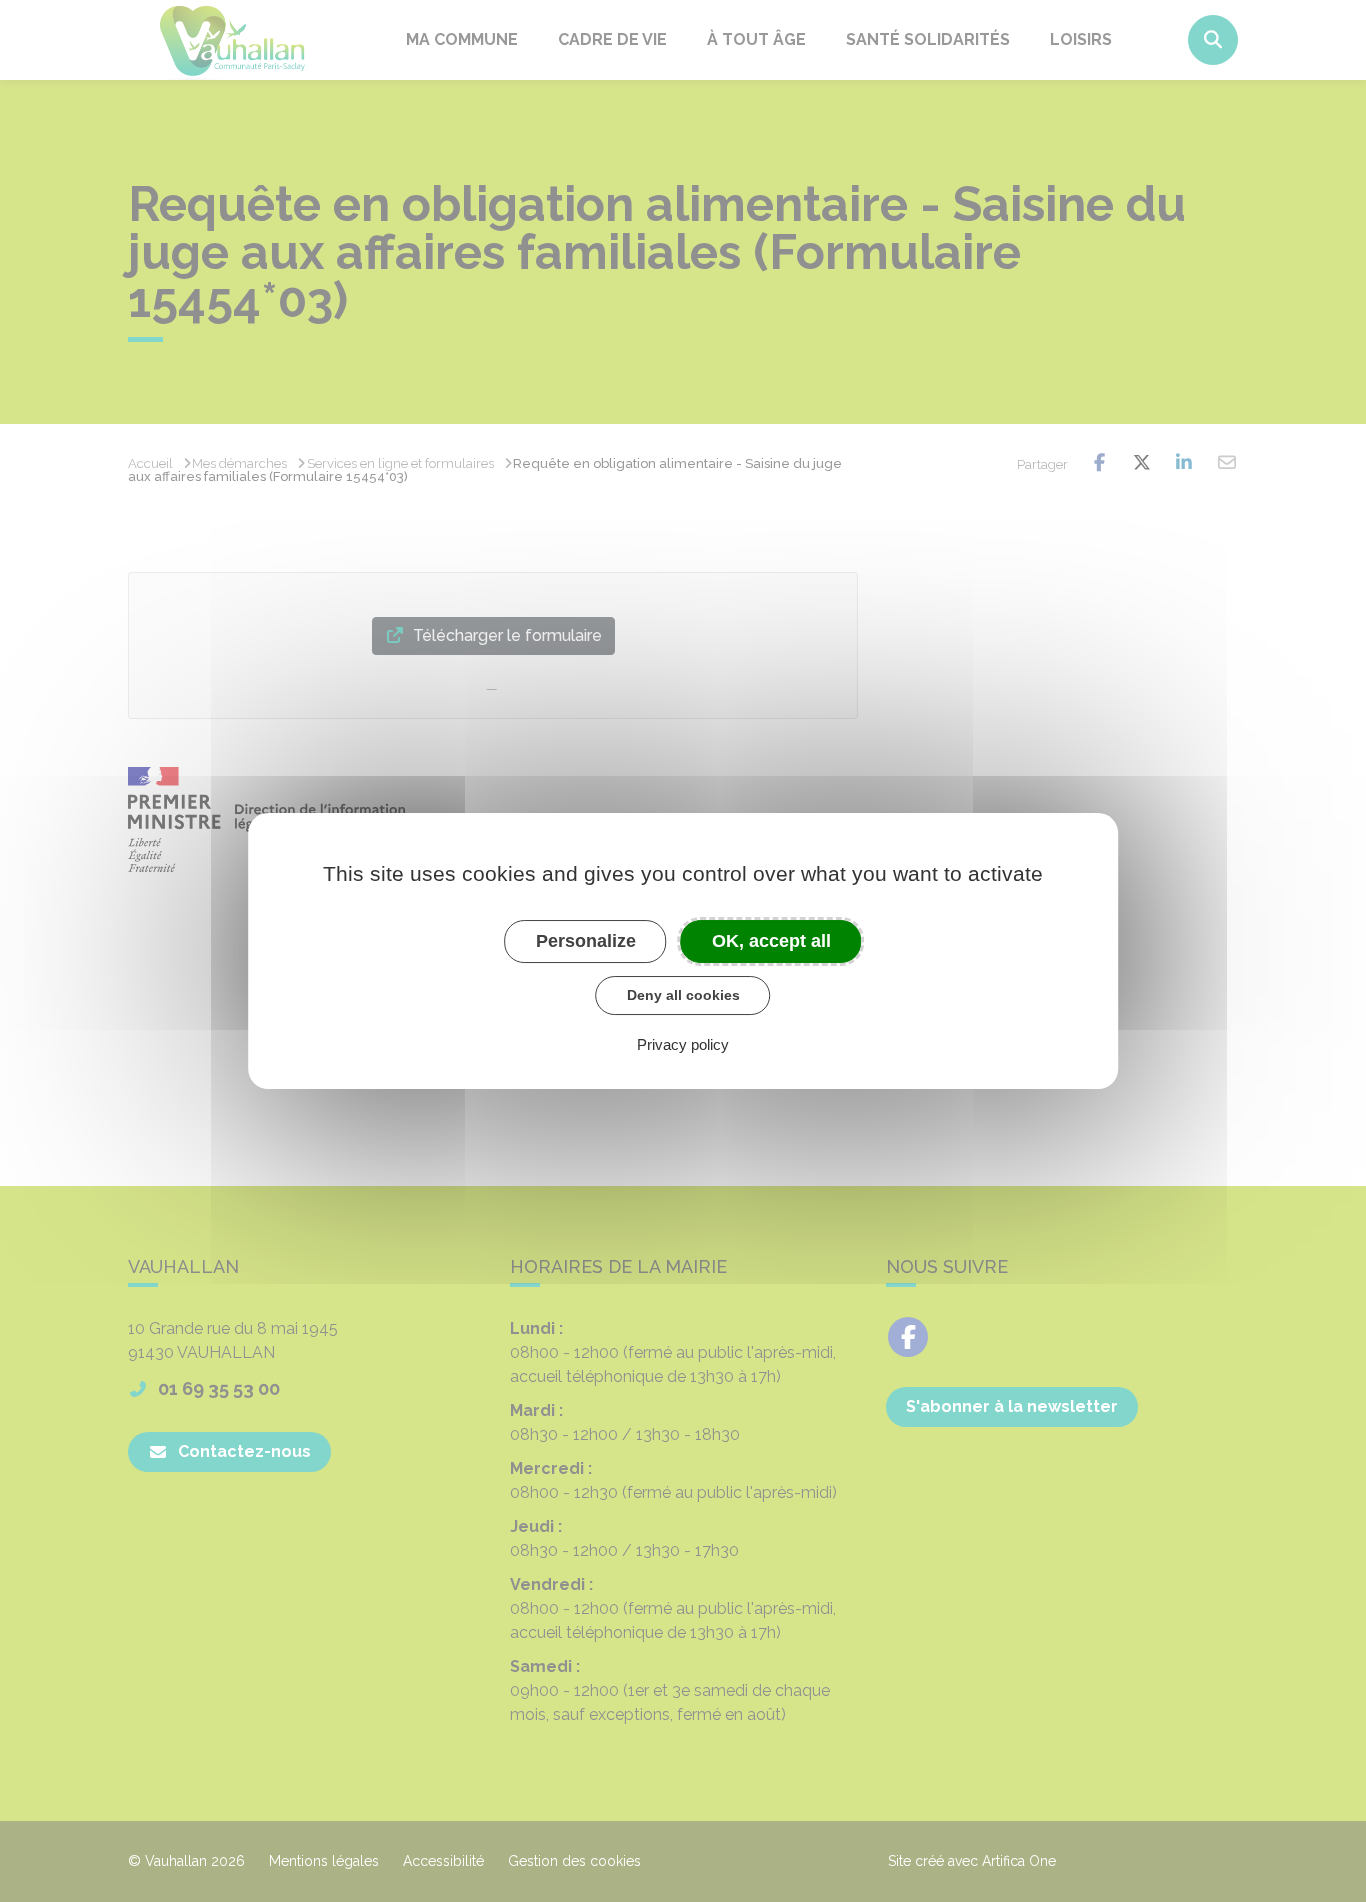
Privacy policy (683, 1044)
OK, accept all (771, 941)
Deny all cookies (683, 995)
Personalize (586, 941)
